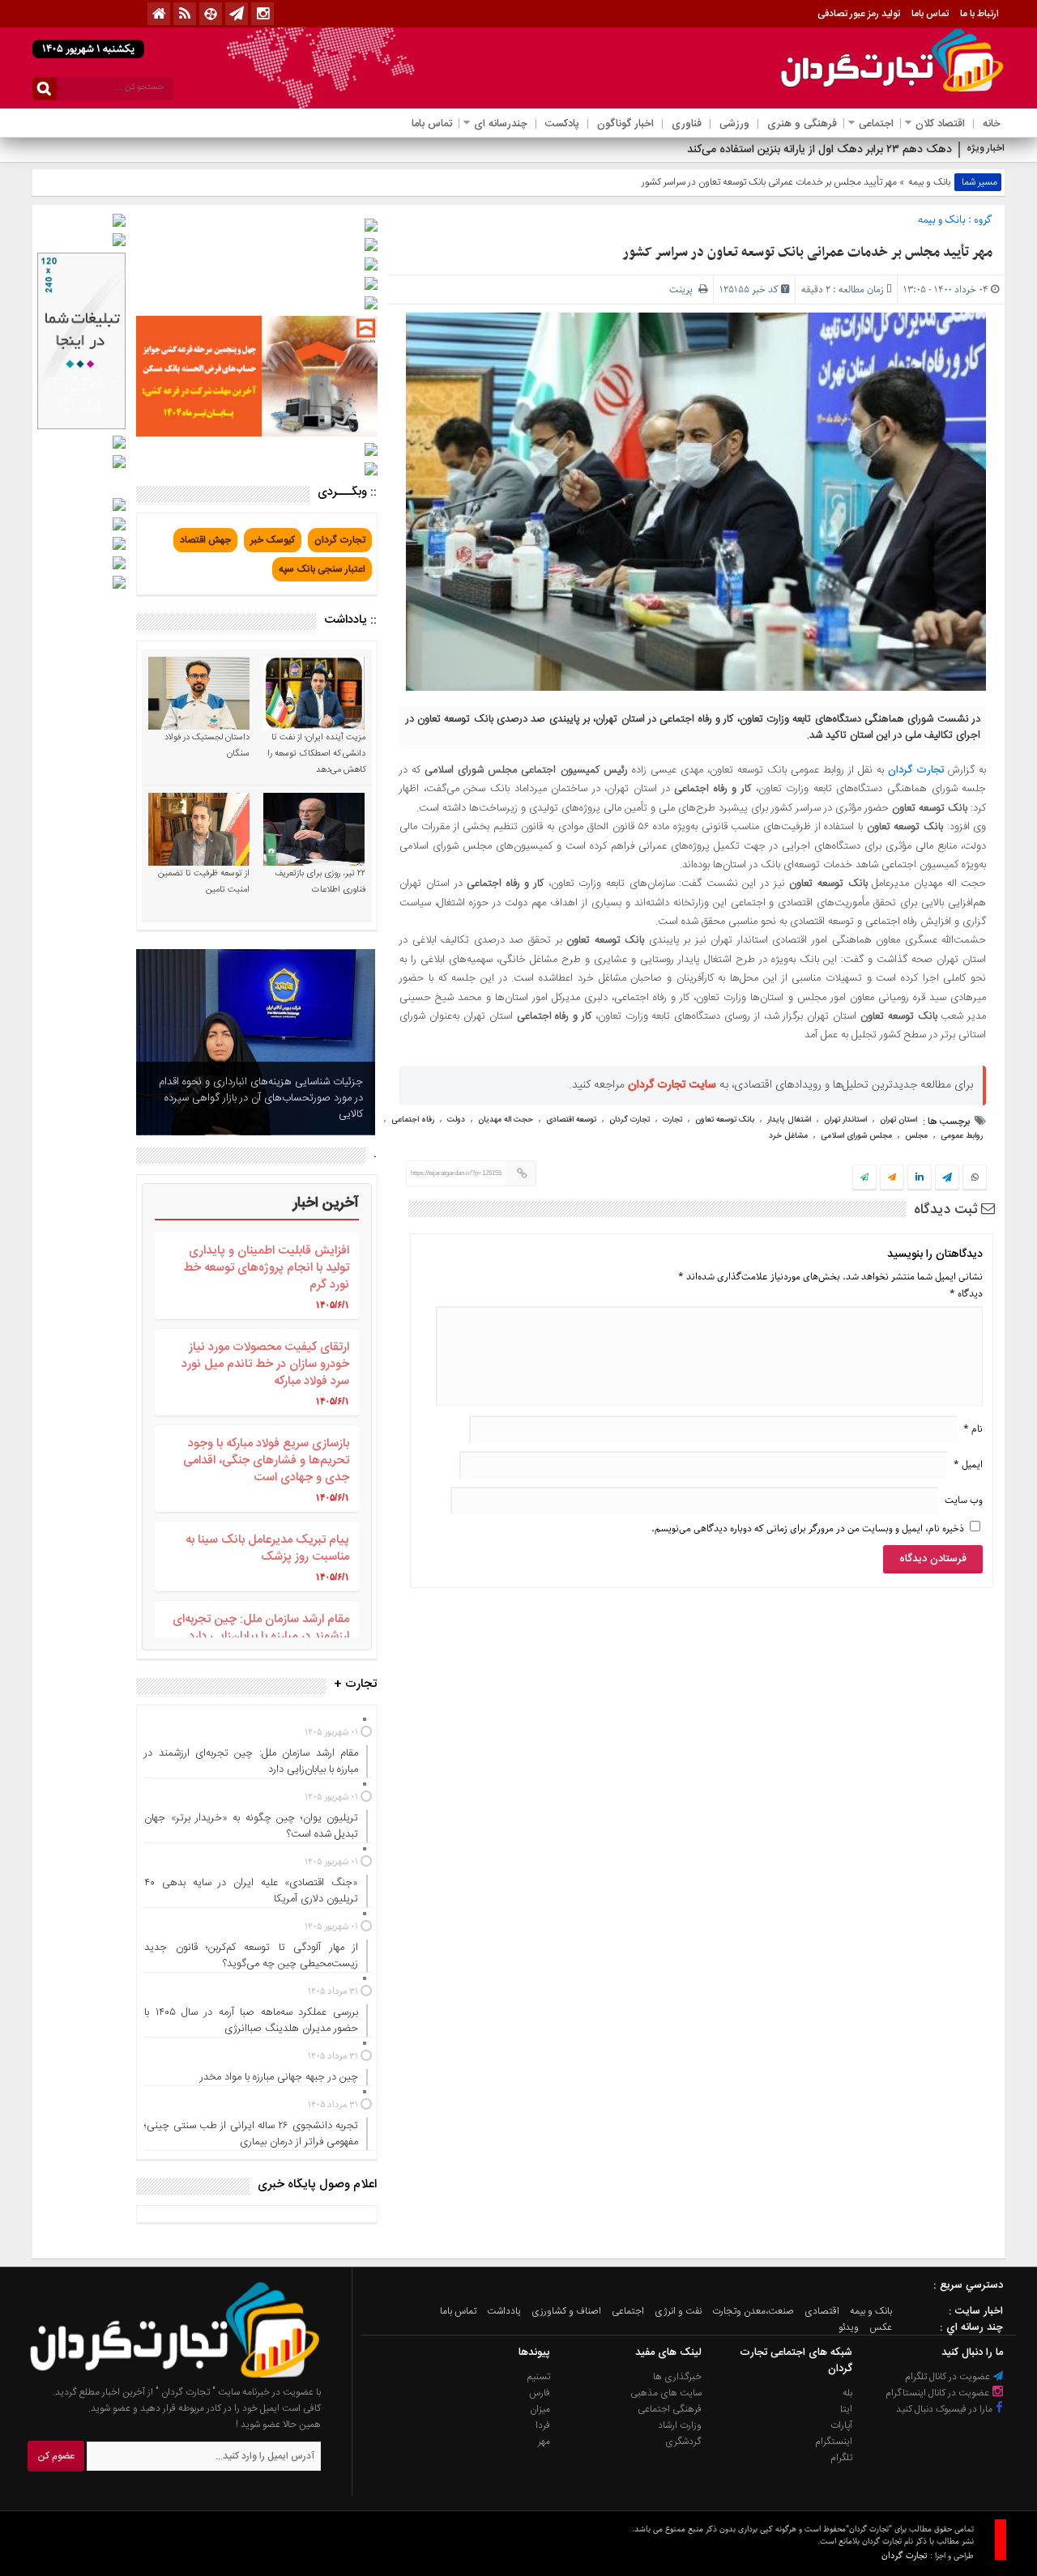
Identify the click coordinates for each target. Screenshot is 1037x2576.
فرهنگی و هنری (802, 124)
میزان (540, 2409)
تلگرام (841, 2458)
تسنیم (539, 2377)
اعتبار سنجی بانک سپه (322, 569)
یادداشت (504, 2311)
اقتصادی (822, 2311)
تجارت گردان (916, 770)
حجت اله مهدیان (506, 1120)
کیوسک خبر (273, 540)
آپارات (841, 2425)
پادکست (562, 124)
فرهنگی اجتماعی (670, 2409)
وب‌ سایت (964, 1500)
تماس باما (930, 14)
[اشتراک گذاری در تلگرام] (947, 1179)
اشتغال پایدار (789, 1120)
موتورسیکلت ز (920, 150)
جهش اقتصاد (205, 540)
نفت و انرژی (678, 2311)
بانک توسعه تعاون (725, 1120)
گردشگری (683, 2442)
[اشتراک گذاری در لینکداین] (920, 1178)
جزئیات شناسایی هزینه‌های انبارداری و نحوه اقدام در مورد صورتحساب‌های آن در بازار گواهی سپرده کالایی (261, 1098)
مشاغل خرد (788, 1136)
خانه (992, 124)
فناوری (687, 124)
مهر (544, 2442)
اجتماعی (876, 124)
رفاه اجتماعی (413, 1120)
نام (973, 1429)
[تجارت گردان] (163, 2376)
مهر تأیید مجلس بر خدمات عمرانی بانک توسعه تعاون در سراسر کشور (807, 253)
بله (847, 2393)
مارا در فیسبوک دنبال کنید (945, 2409)
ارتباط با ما (979, 14)
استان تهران (898, 1120)
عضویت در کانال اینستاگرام (939, 2393)
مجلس (916, 1136)
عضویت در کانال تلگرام (949, 2377)
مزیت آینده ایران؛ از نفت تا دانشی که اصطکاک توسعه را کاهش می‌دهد (316, 754)
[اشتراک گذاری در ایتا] (892, 1178)
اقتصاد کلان (940, 124)
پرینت (684, 290)
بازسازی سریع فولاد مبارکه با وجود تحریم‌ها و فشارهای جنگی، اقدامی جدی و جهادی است (266, 1460)
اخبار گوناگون (625, 124)
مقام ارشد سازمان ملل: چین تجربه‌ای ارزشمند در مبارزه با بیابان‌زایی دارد (261, 1628)
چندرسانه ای (501, 124)
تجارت (672, 1120)
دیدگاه (966, 1294)
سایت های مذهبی (666, 2393)
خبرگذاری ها (677, 2377)
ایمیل (968, 1465)
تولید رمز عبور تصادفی (859, 14)
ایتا (846, 2409)
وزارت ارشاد (680, 2425)
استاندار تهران (845, 1120)
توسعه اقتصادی (571, 1120)
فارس (540, 2393)
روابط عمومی (962, 1136)
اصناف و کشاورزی (566, 2311)
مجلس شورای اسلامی (856, 1136)
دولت (456, 1120)
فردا (543, 2425)
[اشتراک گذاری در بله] (864, 1178)
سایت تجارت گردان (672, 1085)
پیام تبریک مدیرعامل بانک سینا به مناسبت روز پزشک (267, 1548)
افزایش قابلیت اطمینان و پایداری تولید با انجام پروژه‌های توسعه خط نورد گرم (266, 1268)
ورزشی (734, 124)
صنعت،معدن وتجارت (753, 2311)
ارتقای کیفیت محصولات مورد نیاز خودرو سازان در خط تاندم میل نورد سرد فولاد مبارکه (265, 1364)
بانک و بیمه (929, 182)
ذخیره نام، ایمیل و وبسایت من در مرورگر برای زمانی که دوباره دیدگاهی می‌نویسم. (808, 1529)
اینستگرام (834, 2442)
